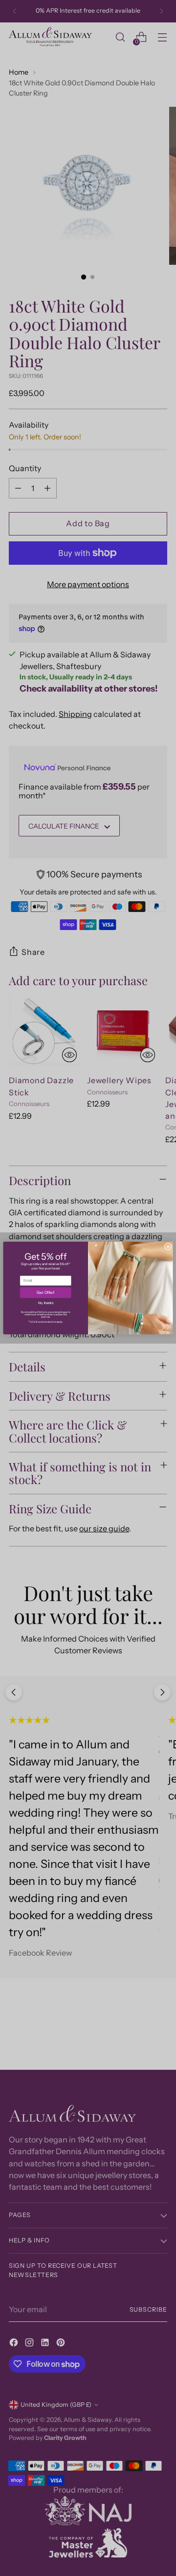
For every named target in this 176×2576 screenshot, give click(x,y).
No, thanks (46, 1303)
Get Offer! (46, 1293)
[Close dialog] (168, 1246)
